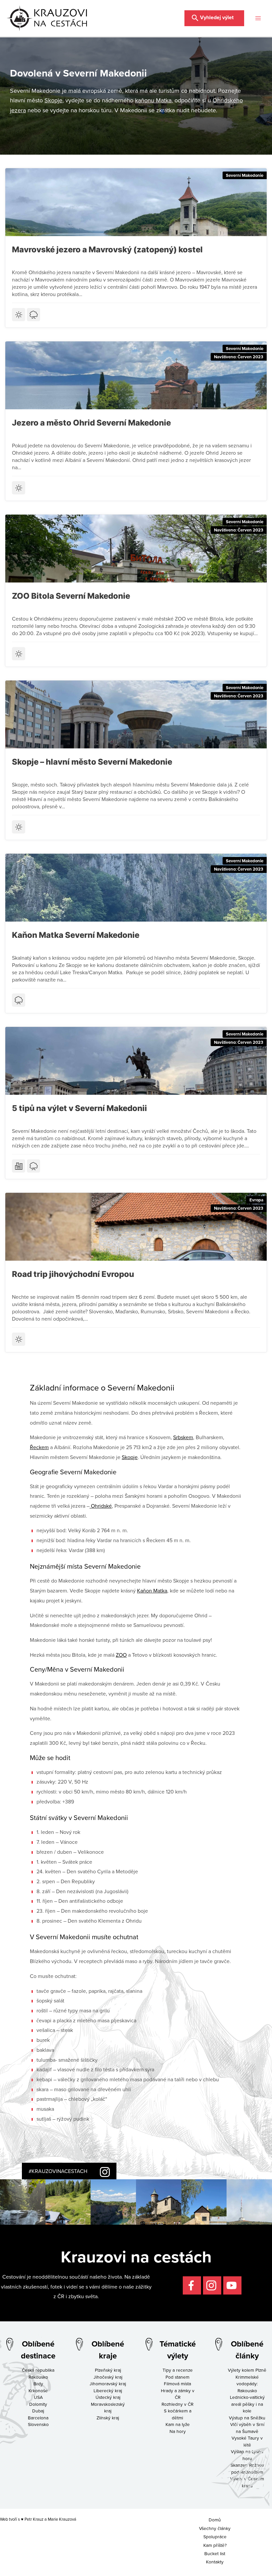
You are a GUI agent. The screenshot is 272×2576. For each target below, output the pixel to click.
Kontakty (215, 2562)
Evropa (256, 1200)
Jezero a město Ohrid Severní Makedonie (91, 423)
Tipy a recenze (178, 2370)
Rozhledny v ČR (177, 2404)
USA (38, 2397)
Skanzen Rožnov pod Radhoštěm (247, 2468)
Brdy (38, 2383)
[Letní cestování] (19, 315)
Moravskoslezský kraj (108, 2407)
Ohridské (101, 1506)
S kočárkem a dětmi (178, 2414)
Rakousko (38, 2377)
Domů (215, 2520)
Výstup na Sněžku (247, 2418)
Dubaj (38, 2411)
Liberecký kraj (108, 2390)
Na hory (178, 2431)
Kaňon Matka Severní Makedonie (76, 935)
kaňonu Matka (153, 100)
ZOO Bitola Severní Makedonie (71, 596)
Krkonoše (38, 2390)
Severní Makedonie (245, 175)
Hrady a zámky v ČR (178, 2394)
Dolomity (38, 2404)
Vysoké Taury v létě (247, 2441)
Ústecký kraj (108, 2397)
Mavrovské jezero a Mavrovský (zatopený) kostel (107, 250)
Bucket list (215, 2553)
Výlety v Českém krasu (247, 2482)
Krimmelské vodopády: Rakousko (247, 2384)
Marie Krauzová (62, 2519)
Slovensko (38, 2424)
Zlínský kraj (108, 2418)
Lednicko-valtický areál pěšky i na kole (247, 2404)
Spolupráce (215, 2536)
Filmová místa (177, 2383)
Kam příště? (215, 2545)
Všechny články (215, 2528)
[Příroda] (34, 315)
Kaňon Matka (152, 1591)
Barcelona (38, 2418)
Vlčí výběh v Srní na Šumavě (247, 2428)
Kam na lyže (178, 2424)
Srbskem (183, 1437)
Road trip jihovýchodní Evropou (73, 1274)
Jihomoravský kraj (108, 2383)
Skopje (53, 100)
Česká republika (38, 2370)
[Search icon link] (214, 17)
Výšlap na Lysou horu (247, 2455)
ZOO (121, 1655)
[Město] (19, 1166)
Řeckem (39, 1447)
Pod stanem (177, 2377)
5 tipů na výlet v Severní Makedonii (79, 1108)
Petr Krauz (34, 2519)
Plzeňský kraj (108, 2370)
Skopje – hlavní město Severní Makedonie (92, 762)
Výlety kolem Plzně (247, 2370)
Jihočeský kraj (108, 2377)
